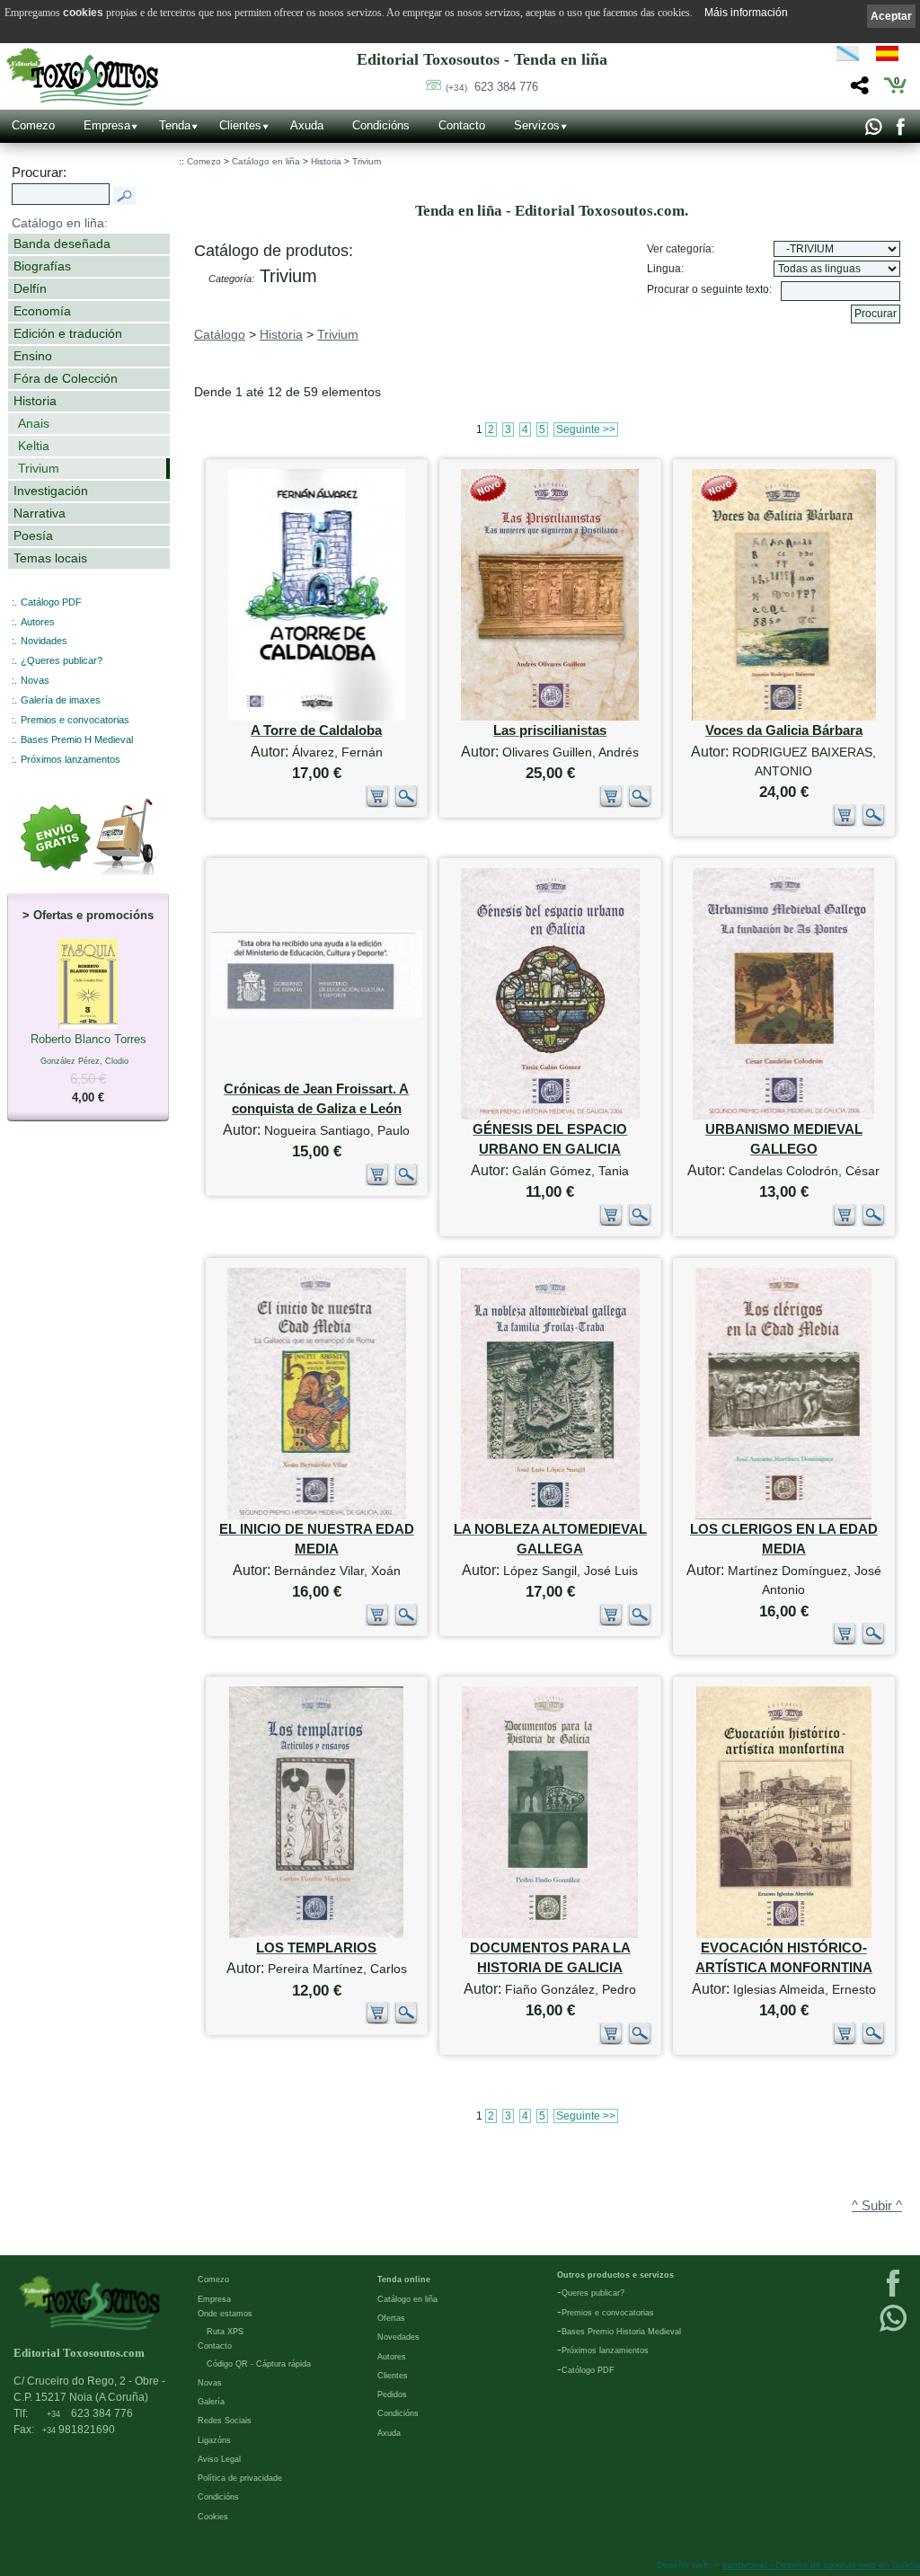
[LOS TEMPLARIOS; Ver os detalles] (316, 1934)
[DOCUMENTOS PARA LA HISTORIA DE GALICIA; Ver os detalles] (550, 1934)
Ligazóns (214, 2440)
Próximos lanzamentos (71, 759)
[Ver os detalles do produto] (406, 804)
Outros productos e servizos (615, 2275)
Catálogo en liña (266, 161)
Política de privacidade (240, 2478)
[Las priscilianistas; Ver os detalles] (550, 717)
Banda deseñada (62, 243)
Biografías (42, 266)
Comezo (33, 125)
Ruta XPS (225, 2332)
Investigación (51, 491)
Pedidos (392, 2395)
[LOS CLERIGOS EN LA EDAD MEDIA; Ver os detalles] (783, 1515)
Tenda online (404, 2279)
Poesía (33, 536)
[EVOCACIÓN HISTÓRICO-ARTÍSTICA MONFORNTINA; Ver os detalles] (784, 1934)
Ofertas (391, 2318)
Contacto (462, 125)
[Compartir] (858, 90)
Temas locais (50, 558)
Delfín (30, 288)
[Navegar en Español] (892, 57)
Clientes (240, 125)
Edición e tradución (68, 333)
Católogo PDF (588, 2370)
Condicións (381, 125)
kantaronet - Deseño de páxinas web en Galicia (821, 2565)
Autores (38, 622)
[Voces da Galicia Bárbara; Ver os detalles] (784, 717)
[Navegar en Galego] (848, 57)
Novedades (398, 2337)
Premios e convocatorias (75, 720)
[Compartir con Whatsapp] (873, 131)
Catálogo (220, 334)
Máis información (746, 13)
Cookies (213, 2517)
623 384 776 (492, 87)
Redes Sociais (225, 2421)
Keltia (34, 446)
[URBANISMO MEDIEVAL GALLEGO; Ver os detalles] (783, 1115)
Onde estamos (225, 2314)
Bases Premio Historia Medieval (621, 2332)
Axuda (307, 125)
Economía (42, 311)
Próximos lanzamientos (605, 2350)
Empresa (107, 125)
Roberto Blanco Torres (88, 1068)
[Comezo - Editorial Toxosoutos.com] (82, 77)
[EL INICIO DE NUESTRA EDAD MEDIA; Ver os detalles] (317, 1515)
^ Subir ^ (877, 2206)
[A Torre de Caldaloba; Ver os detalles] (317, 717)
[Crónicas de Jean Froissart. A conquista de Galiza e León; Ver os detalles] (317, 1013)
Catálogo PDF (51, 602)
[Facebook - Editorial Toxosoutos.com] (900, 131)
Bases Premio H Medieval (77, 739)
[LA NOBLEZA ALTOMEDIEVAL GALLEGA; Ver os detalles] (550, 1515)
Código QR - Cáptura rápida (259, 2364)
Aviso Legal (219, 2459)
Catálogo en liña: (60, 223)
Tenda (175, 125)
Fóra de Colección (66, 378)
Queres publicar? (593, 2293)
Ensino (33, 356)
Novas (35, 680)
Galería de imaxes (61, 700)
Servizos (537, 125)
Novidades (44, 641)
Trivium (39, 468)
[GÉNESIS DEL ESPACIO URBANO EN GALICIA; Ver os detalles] (550, 1115)
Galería (211, 2402)
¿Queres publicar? (62, 660)
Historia (35, 401)
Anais (34, 423)
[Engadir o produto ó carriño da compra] (377, 804)
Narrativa (40, 513)
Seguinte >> (586, 429)
